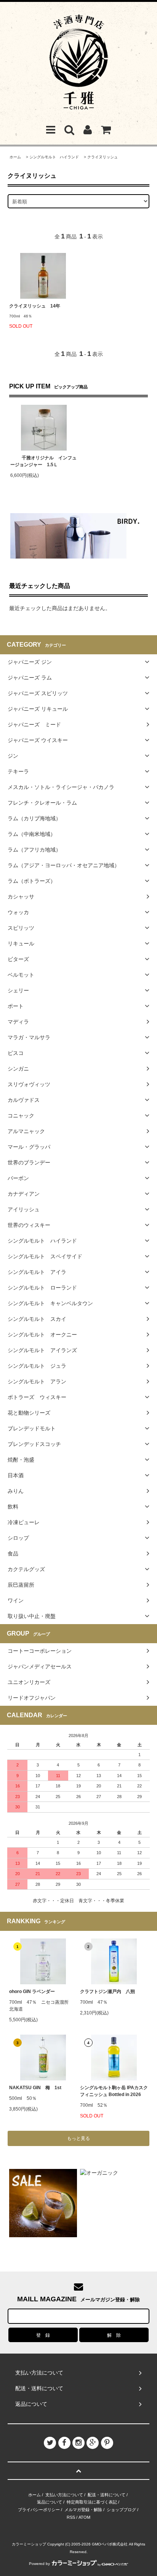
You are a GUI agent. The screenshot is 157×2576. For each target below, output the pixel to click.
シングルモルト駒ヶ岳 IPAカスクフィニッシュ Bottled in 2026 (114, 2091)
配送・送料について (107, 2495)
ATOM (84, 2517)
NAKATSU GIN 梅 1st (35, 2088)
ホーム (15, 157)
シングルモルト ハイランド (54, 157)
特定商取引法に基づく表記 (92, 2502)
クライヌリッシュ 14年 (37, 306)
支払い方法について (64, 2495)
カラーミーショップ (29, 2544)
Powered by (39, 2564)
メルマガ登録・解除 (83, 2510)
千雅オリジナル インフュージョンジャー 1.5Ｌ (43, 461)
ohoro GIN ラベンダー (32, 1992)
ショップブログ (121, 2510)
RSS (71, 2517)
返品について (50, 2502)
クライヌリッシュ (103, 157)
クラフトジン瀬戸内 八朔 (107, 1992)
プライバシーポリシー (39, 2510)
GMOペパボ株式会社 (110, 2544)
